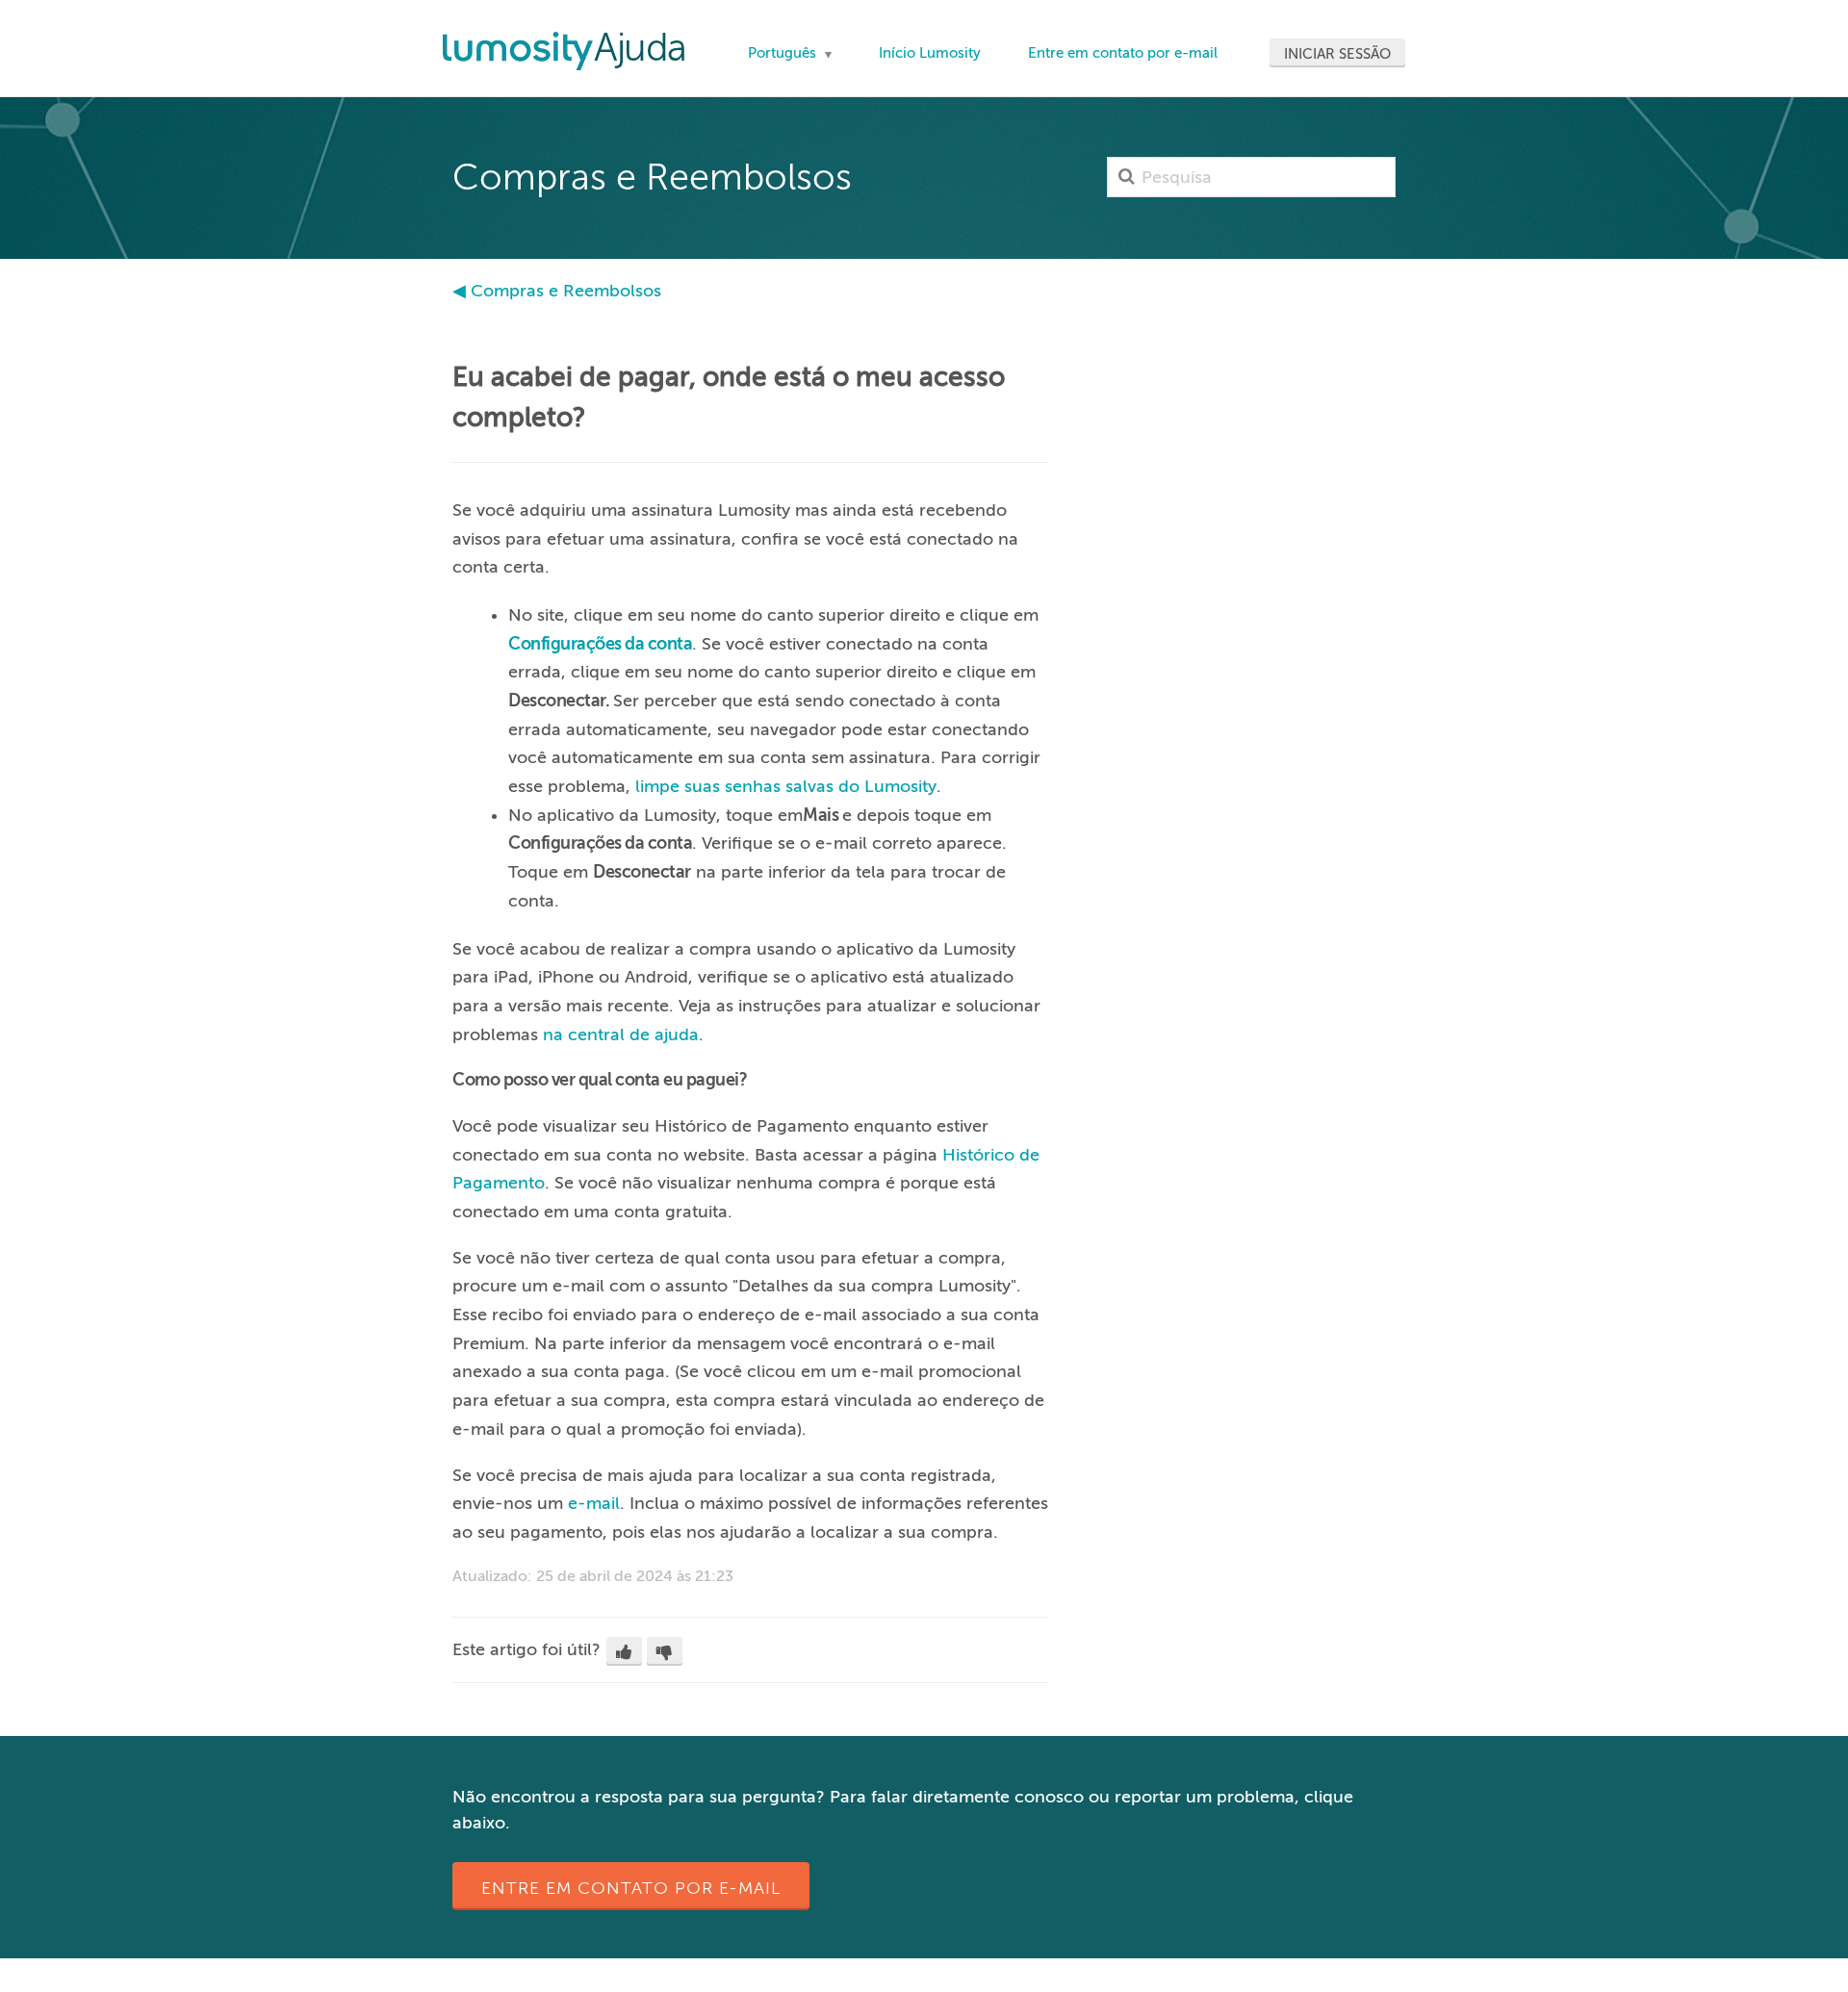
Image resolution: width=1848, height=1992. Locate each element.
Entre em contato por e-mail (1123, 53)
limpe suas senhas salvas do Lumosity (786, 786)
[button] (624, 1651)
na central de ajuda (621, 1034)
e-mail (594, 1503)
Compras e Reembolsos (566, 291)
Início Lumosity (930, 53)
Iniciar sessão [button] (1337, 54)
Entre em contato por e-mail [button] (631, 1888)
